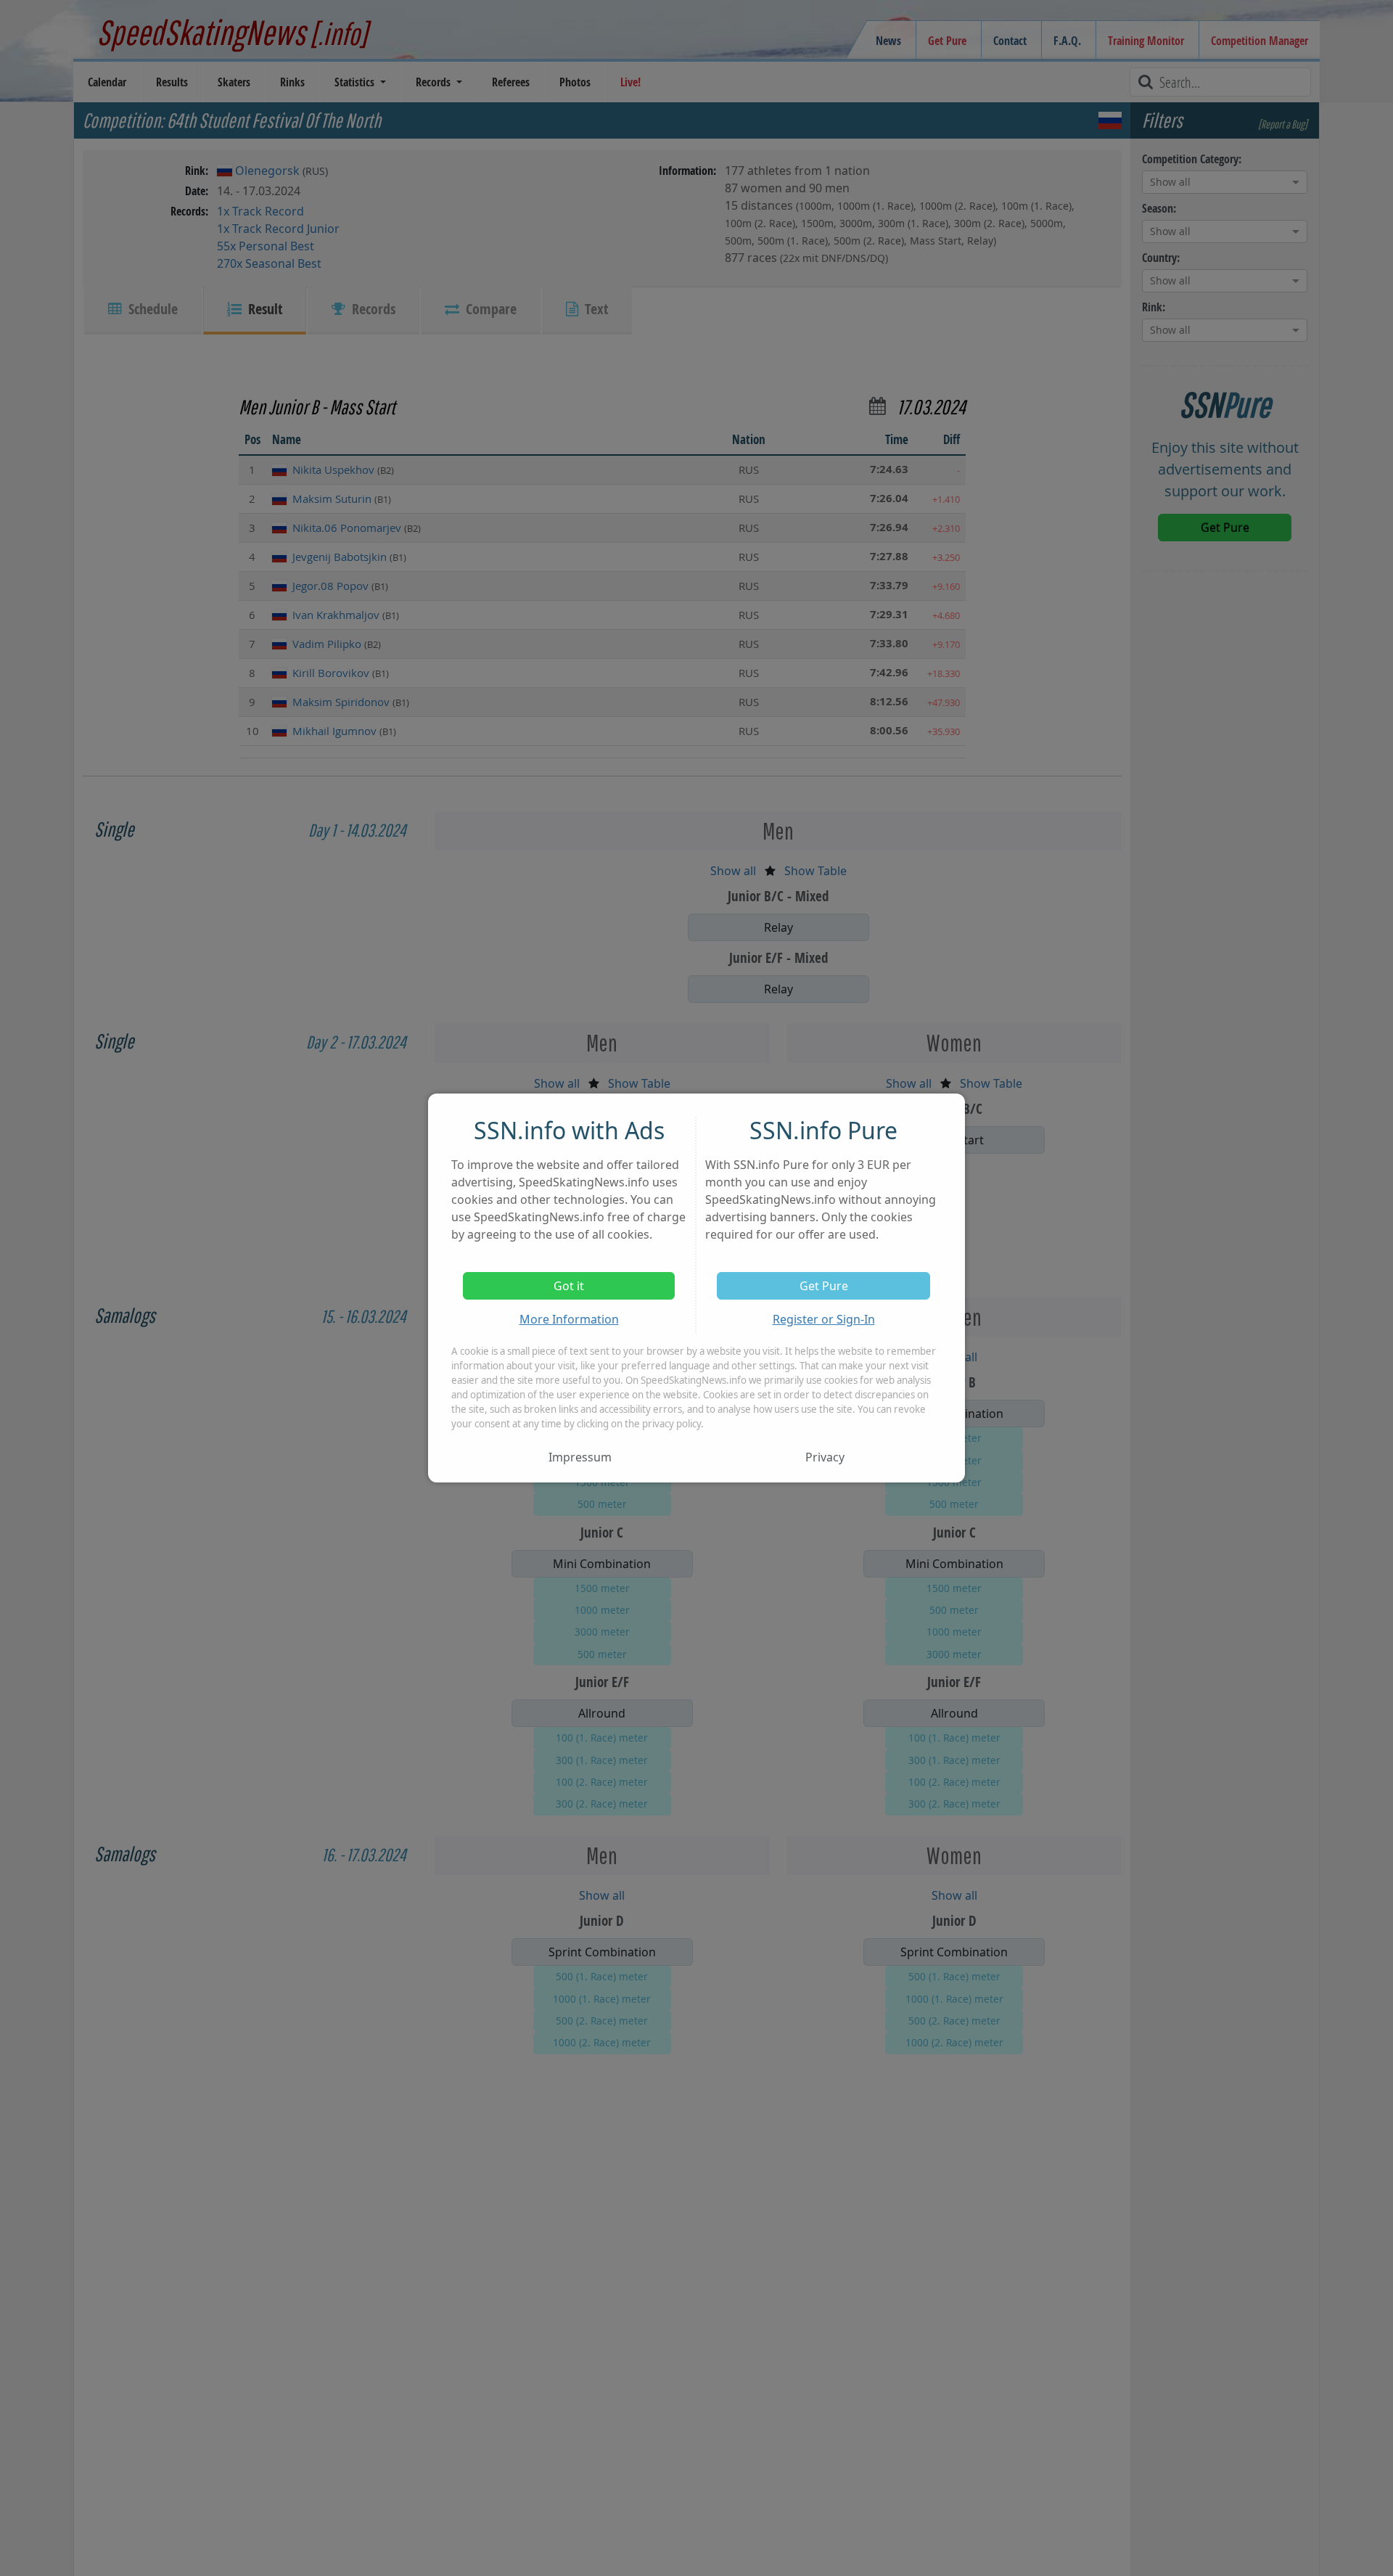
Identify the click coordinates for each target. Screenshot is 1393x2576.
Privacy (825, 1457)
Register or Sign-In (824, 1319)
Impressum (580, 1457)
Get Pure (824, 1286)
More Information (569, 1319)
